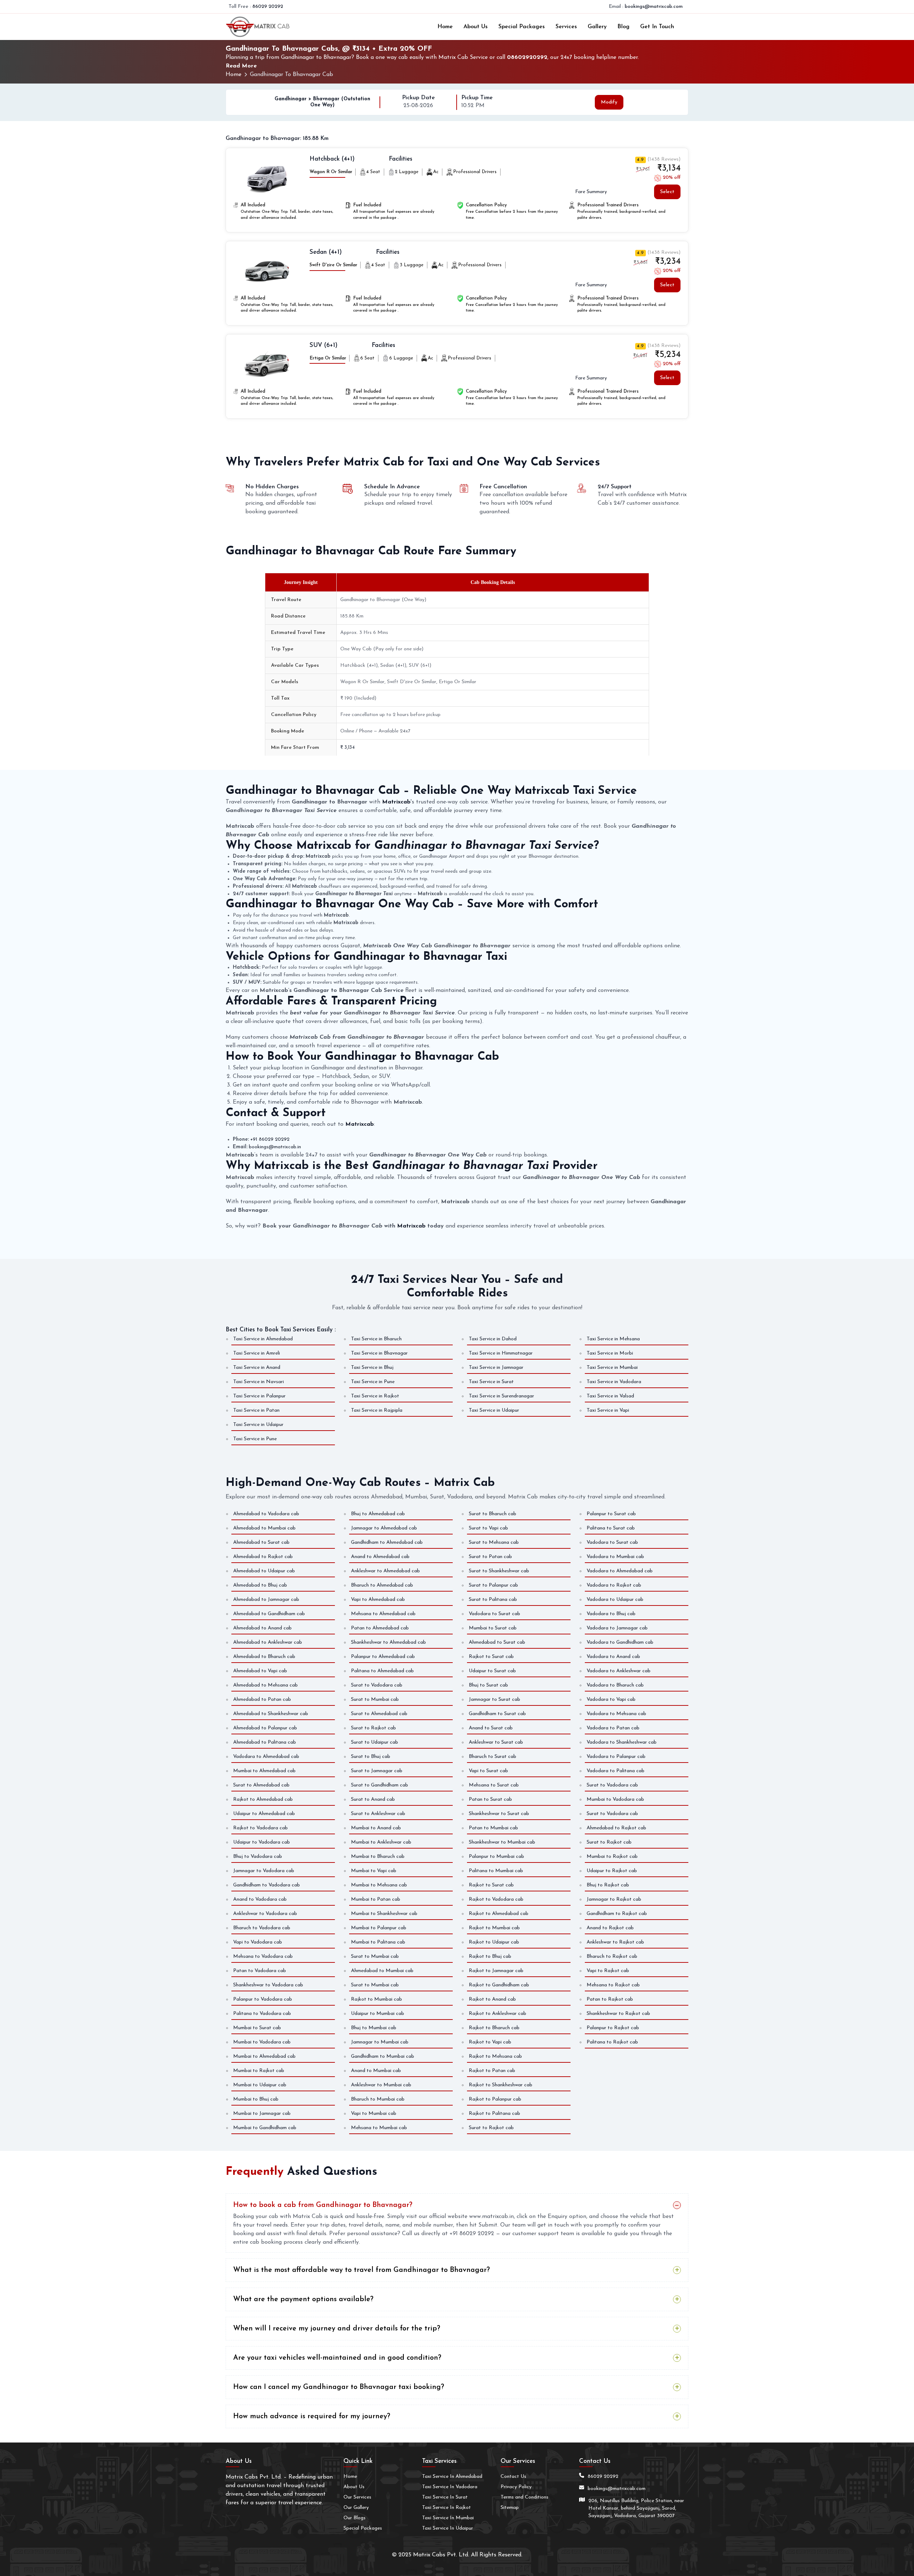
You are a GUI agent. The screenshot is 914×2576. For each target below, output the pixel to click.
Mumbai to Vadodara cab (615, 1799)
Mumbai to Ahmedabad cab (264, 1771)
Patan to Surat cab (490, 1799)
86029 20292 (268, 7)
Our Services (357, 2497)
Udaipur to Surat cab (492, 1671)
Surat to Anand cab (373, 1799)
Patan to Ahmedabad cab (380, 1628)
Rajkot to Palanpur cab (495, 2099)
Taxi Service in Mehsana (613, 1339)
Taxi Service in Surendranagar (501, 1396)
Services (566, 27)
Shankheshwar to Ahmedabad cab (388, 1642)
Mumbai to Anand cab (376, 1828)
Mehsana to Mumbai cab (379, 2128)
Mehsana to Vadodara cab (263, 1957)
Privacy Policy (516, 2487)
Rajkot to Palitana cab (494, 2114)
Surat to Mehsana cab (494, 1542)
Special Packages (522, 27)
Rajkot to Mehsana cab (495, 2056)
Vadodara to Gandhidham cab (620, 1642)
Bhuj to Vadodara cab (258, 1857)
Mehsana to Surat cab (494, 1785)
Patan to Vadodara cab (260, 1971)
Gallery (597, 27)
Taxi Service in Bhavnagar (379, 1353)
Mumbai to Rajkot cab (259, 2071)
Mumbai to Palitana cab (378, 1942)
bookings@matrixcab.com (654, 7)
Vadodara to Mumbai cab (615, 1557)
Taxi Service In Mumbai (448, 2518)
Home (445, 27)
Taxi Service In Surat (445, 2497)
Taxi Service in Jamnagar (496, 1368)
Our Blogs (355, 2518)
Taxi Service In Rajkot (446, 2508)
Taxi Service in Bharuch (376, 1339)
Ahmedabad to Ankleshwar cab (268, 1642)
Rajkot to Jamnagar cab (496, 1971)
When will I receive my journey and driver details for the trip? (337, 2329)
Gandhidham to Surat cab (497, 1714)
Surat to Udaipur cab (375, 1742)
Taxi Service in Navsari (258, 1382)
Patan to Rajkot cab (610, 1999)
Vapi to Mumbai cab (374, 2114)
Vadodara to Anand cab (613, 1657)
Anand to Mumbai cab (376, 2071)
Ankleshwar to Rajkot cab (615, 1942)
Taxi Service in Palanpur (259, 1396)
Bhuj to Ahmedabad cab (378, 1514)
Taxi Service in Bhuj (372, 1368)
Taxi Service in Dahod (493, 1339)
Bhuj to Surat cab (488, 1685)
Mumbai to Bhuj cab (256, 2099)
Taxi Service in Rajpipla (377, 1410)
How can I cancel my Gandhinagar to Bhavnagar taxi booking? (339, 2387)
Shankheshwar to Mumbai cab (502, 1842)
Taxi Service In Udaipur (448, 2528)
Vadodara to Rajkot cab (614, 1585)
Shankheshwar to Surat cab (499, 1814)
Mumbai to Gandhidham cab (265, 2128)
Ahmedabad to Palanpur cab (265, 1728)
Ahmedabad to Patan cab (262, 1700)
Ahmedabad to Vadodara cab (266, 1514)
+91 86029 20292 (270, 1140)
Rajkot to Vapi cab (490, 2042)
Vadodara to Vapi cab (611, 1700)
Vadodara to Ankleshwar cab (619, 1671)
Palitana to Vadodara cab (262, 2014)
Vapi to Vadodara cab (258, 1942)
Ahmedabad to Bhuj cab (260, 1585)
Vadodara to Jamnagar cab (617, 1628)
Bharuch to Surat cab (493, 1757)
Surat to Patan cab (490, 1557)
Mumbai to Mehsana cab (379, 1885)
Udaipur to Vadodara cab (262, 1842)
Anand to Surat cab (491, 1728)
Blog (623, 27)
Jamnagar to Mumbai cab (380, 2042)
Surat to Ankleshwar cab (378, 1814)
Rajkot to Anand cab (492, 1999)
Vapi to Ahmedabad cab (378, 1600)
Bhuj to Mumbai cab (374, 2028)
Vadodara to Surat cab (494, 1614)
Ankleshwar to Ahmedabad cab (385, 1571)
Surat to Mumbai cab (375, 1700)
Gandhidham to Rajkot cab (617, 1914)
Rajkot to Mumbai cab (376, 1999)
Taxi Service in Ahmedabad (263, 1339)
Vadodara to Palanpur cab (616, 1757)
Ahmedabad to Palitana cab (265, 1742)
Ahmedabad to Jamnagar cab (266, 1600)
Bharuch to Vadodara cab (262, 1928)
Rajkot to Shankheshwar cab (501, 2085)
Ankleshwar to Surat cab (496, 1742)
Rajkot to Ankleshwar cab (498, 2014)
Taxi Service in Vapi (608, 1410)
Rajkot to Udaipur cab (494, 1942)
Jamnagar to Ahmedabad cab (384, 1528)
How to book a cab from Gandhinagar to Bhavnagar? (323, 2205)
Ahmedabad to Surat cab (261, 1542)
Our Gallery (356, 2508)
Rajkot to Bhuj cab (490, 1957)
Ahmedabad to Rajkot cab (263, 1557)
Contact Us (513, 2477)
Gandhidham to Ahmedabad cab (387, 1542)
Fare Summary (591, 192)
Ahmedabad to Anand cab (262, 1628)
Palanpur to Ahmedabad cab (383, 1657)
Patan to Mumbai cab (493, 1828)
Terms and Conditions (524, 2497)
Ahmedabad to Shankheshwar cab (271, 1714)
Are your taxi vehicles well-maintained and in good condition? (337, 2358)
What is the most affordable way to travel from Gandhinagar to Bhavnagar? (361, 2270)
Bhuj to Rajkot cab (608, 1885)
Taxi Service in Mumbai (612, 1368)
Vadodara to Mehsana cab (616, 1714)
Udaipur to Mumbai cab (378, 2014)
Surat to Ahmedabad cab (261, 1785)
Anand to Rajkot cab (610, 1928)
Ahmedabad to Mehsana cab (265, 1685)
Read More (241, 66)
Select (667, 192)
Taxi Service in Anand (257, 1368)
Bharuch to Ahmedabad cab (382, 1585)
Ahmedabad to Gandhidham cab (269, 1614)
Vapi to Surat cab (488, 1771)
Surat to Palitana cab (493, 1600)
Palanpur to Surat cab (611, 1514)
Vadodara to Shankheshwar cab (622, 1742)
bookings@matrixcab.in (275, 1147)
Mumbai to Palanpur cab (379, 1928)
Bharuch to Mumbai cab (378, 2099)
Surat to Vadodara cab (377, 1685)
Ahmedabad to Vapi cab (260, 1671)
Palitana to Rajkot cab (612, 2042)
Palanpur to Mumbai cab (496, 1857)
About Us (476, 27)
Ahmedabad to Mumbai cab (264, 1528)
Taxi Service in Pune (373, 1382)
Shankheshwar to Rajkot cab (618, 2014)
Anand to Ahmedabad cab (380, 1557)
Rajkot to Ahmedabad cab (263, 1799)
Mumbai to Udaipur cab (260, 2085)
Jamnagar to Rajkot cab (614, 1899)
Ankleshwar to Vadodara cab (265, 1914)
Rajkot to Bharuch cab (494, 2028)
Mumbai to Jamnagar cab (262, 2114)
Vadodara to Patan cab (613, 1728)
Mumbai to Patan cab (376, 1899)
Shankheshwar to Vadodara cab (268, 1985)
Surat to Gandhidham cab (380, 1785)
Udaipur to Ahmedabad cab (264, 1814)
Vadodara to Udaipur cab (615, 1600)
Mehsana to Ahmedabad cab (383, 1614)
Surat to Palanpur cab (493, 1585)
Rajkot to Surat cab (491, 1657)
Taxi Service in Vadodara (614, 1382)
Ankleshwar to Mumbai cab (381, 2085)
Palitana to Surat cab (611, 1528)
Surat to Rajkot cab (373, 1728)
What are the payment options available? (303, 2299)
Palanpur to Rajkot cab (613, 2028)
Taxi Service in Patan (256, 1410)
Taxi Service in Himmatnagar (501, 1353)
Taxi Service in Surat (491, 1382)
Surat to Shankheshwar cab (499, 1571)
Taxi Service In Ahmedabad (452, 2477)
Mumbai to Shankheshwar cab (384, 1914)
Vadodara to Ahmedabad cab (266, 1757)
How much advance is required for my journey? (312, 2416)
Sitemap (510, 2508)
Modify (609, 102)
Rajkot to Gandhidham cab (499, 1985)
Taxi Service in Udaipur (494, 1410)
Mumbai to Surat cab (493, 1628)
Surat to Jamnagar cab (377, 1771)
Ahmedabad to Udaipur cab (264, 1571)
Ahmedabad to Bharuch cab (264, 1657)
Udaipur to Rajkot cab (612, 1871)
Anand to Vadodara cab (260, 1899)
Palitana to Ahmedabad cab (382, 1671)
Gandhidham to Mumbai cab (383, 2056)
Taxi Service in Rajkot (375, 1396)
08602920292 (527, 57)
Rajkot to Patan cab (492, 2071)
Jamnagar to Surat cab (494, 1700)
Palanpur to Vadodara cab (263, 1999)
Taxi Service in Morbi (610, 1353)
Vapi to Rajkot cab (608, 1971)
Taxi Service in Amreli (257, 1353)
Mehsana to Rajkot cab (613, 1985)
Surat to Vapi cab (488, 1528)
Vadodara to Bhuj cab (611, 1614)
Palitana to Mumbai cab (496, 1871)
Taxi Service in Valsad (610, 1396)
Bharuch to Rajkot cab (612, 1957)
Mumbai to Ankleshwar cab (381, 1842)
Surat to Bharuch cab (493, 1514)
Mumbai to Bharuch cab (378, 1857)
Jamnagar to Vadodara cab (264, 1871)
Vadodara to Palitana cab (616, 1771)
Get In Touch (657, 27)
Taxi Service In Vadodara (450, 2487)
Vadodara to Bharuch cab (615, 1685)
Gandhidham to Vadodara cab (267, 1885)
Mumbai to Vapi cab (374, 1871)
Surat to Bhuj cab (371, 1757)
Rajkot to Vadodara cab (260, 1828)
